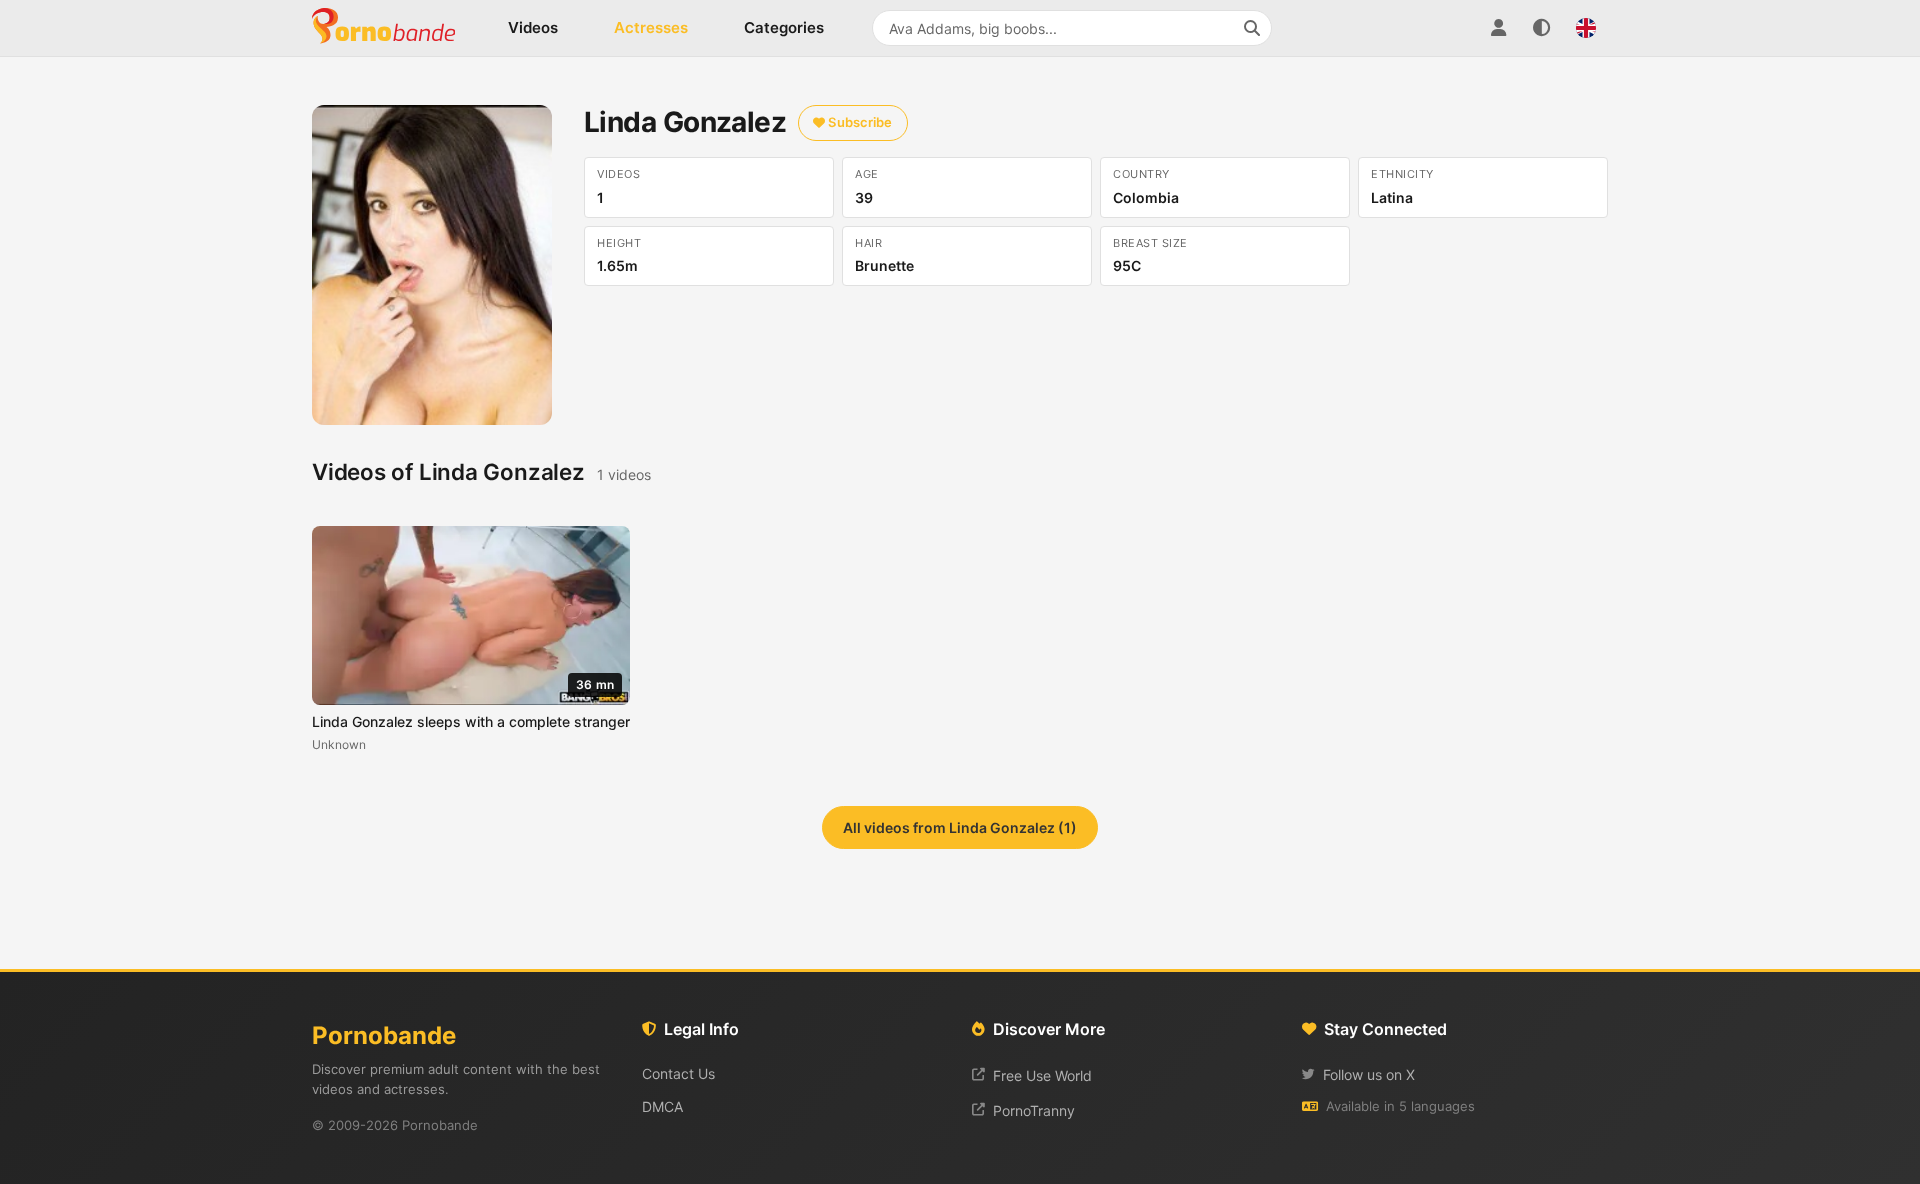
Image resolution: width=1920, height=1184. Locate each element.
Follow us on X (1369, 1074)
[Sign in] (1498, 28)
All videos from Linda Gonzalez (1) (960, 827)
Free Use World (1042, 1075)
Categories (784, 27)
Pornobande (392, 28)
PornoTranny (1034, 1110)
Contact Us (678, 1073)
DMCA (662, 1106)
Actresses (651, 27)
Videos (533, 27)
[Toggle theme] (1542, 28)
